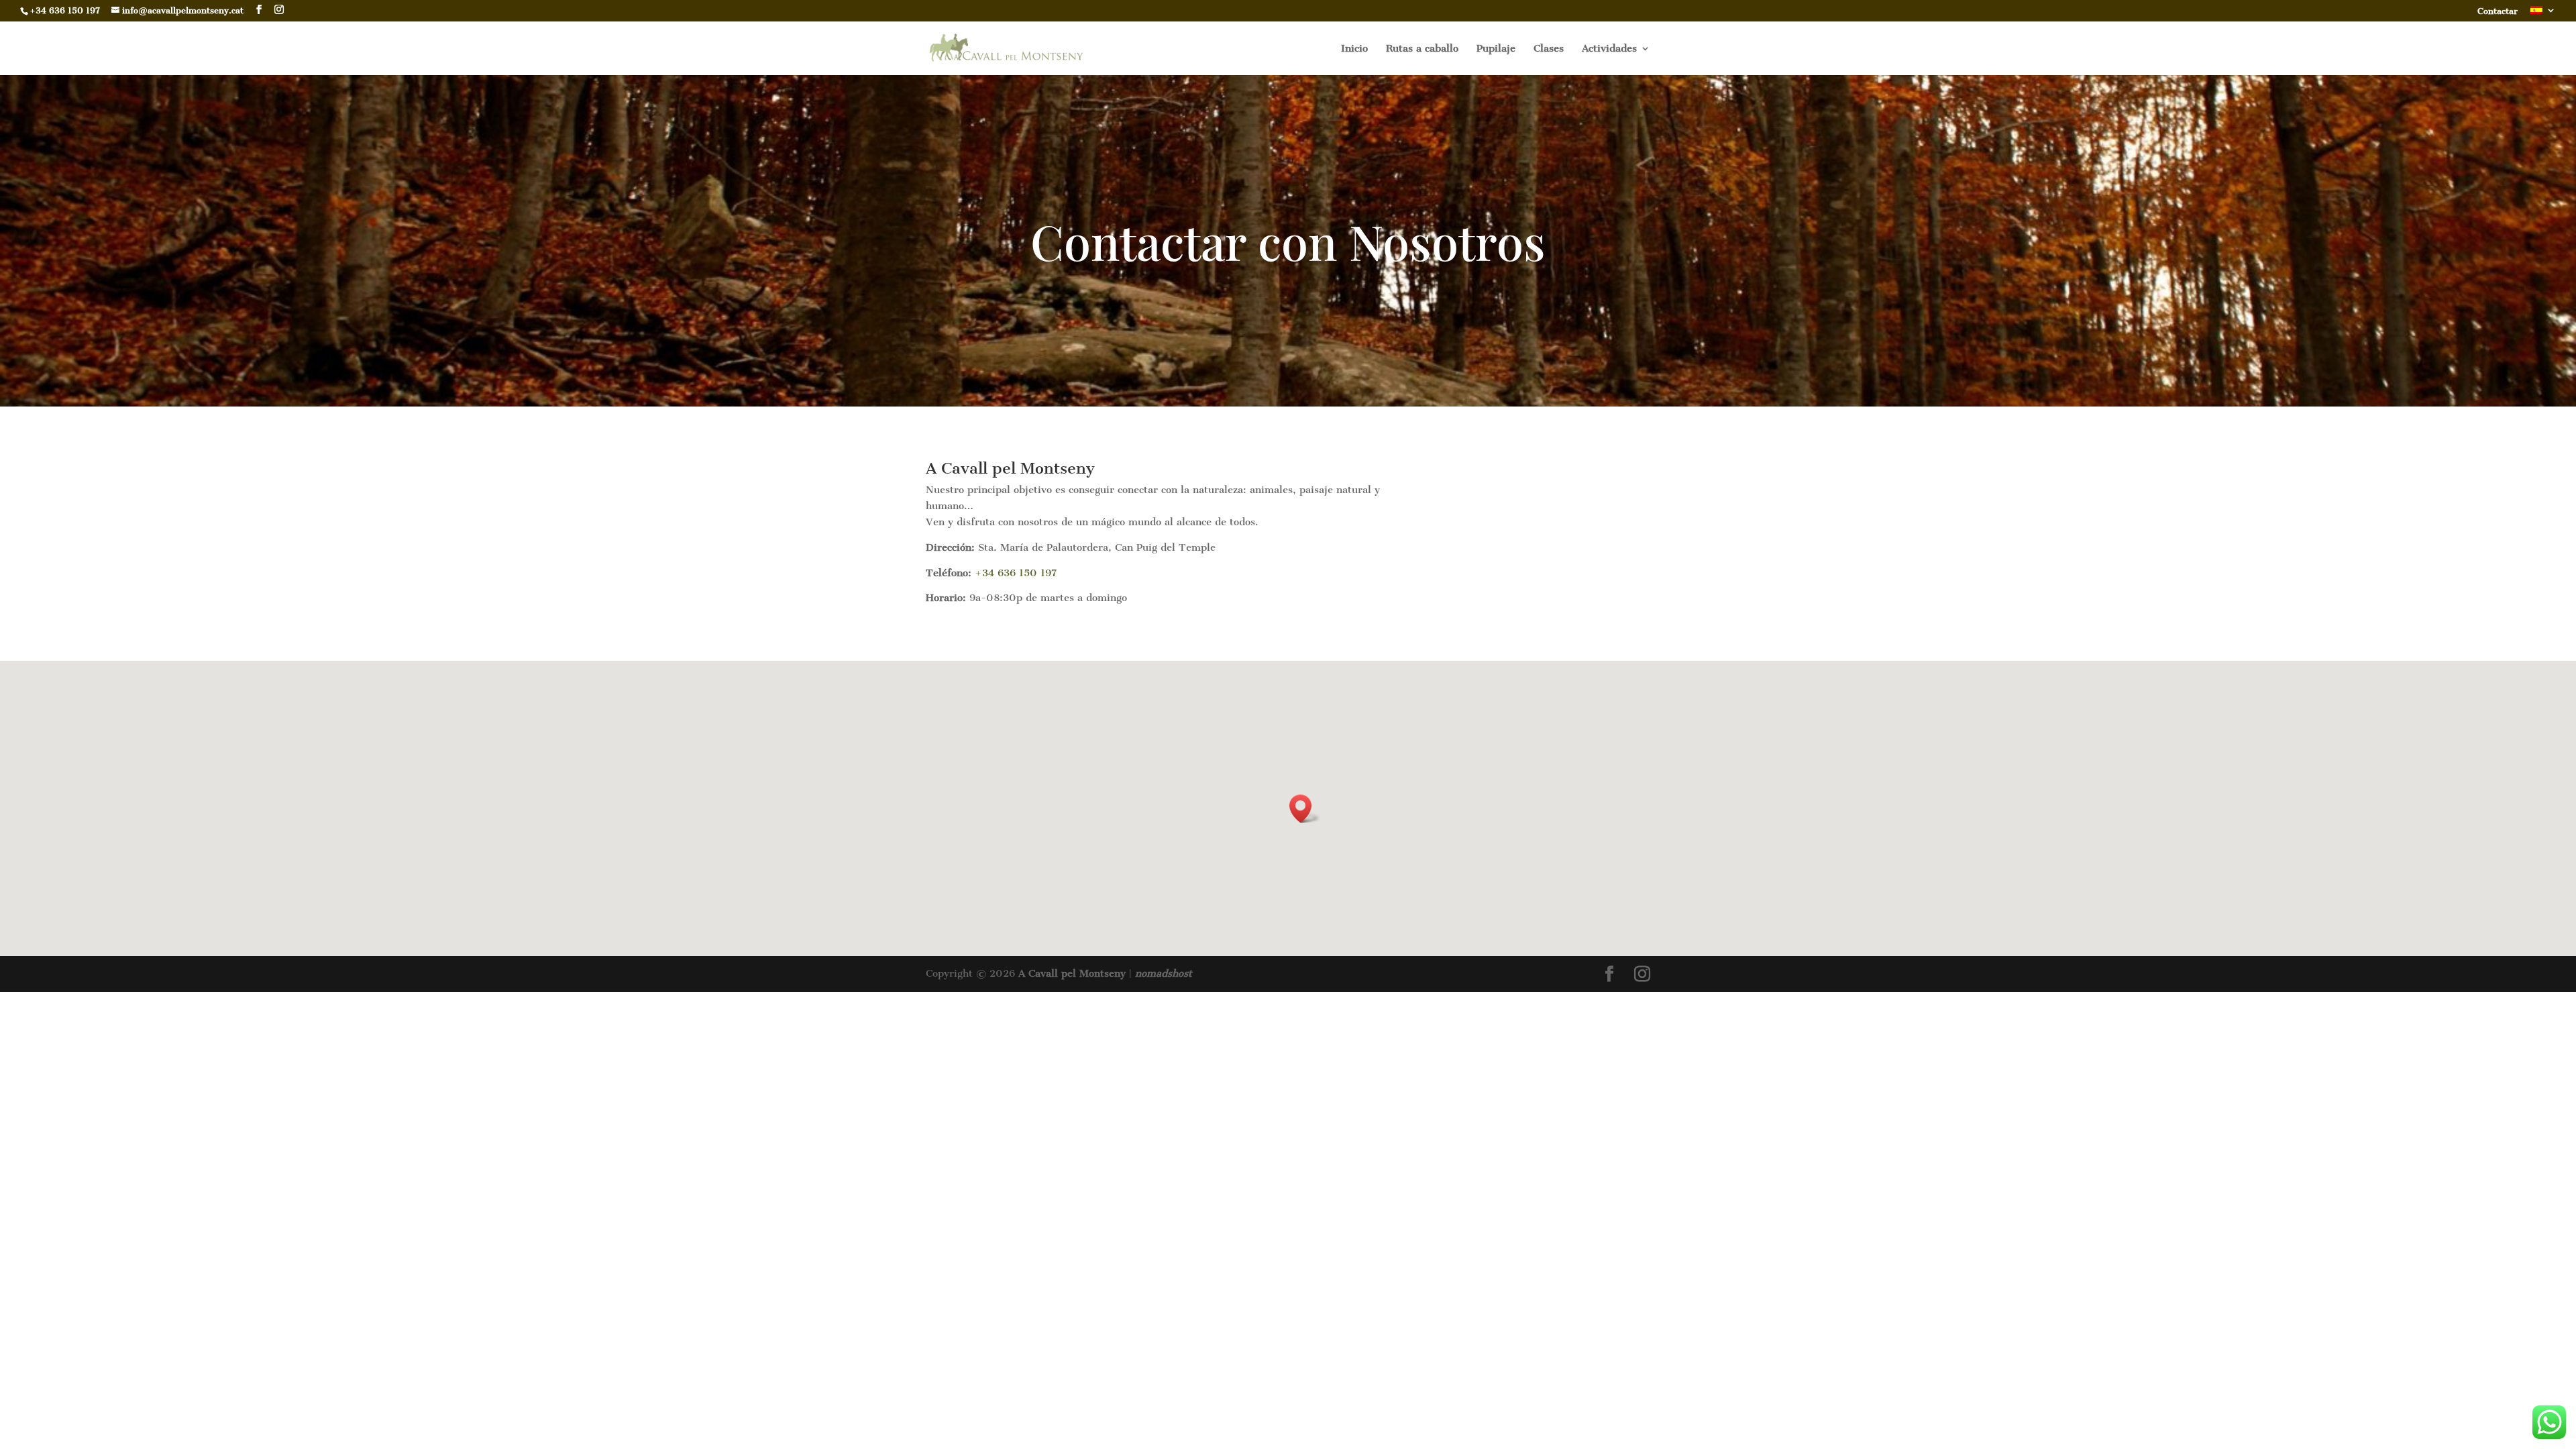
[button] (1305, 809)
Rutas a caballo (1422, 49)
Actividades (1609, 49)
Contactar (2498, 12)
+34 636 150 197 (1016, 573)
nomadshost (1164, 973)
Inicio (1354, 49)
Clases (1549, 49)
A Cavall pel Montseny (1072, 973)
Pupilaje (1496, 49)
